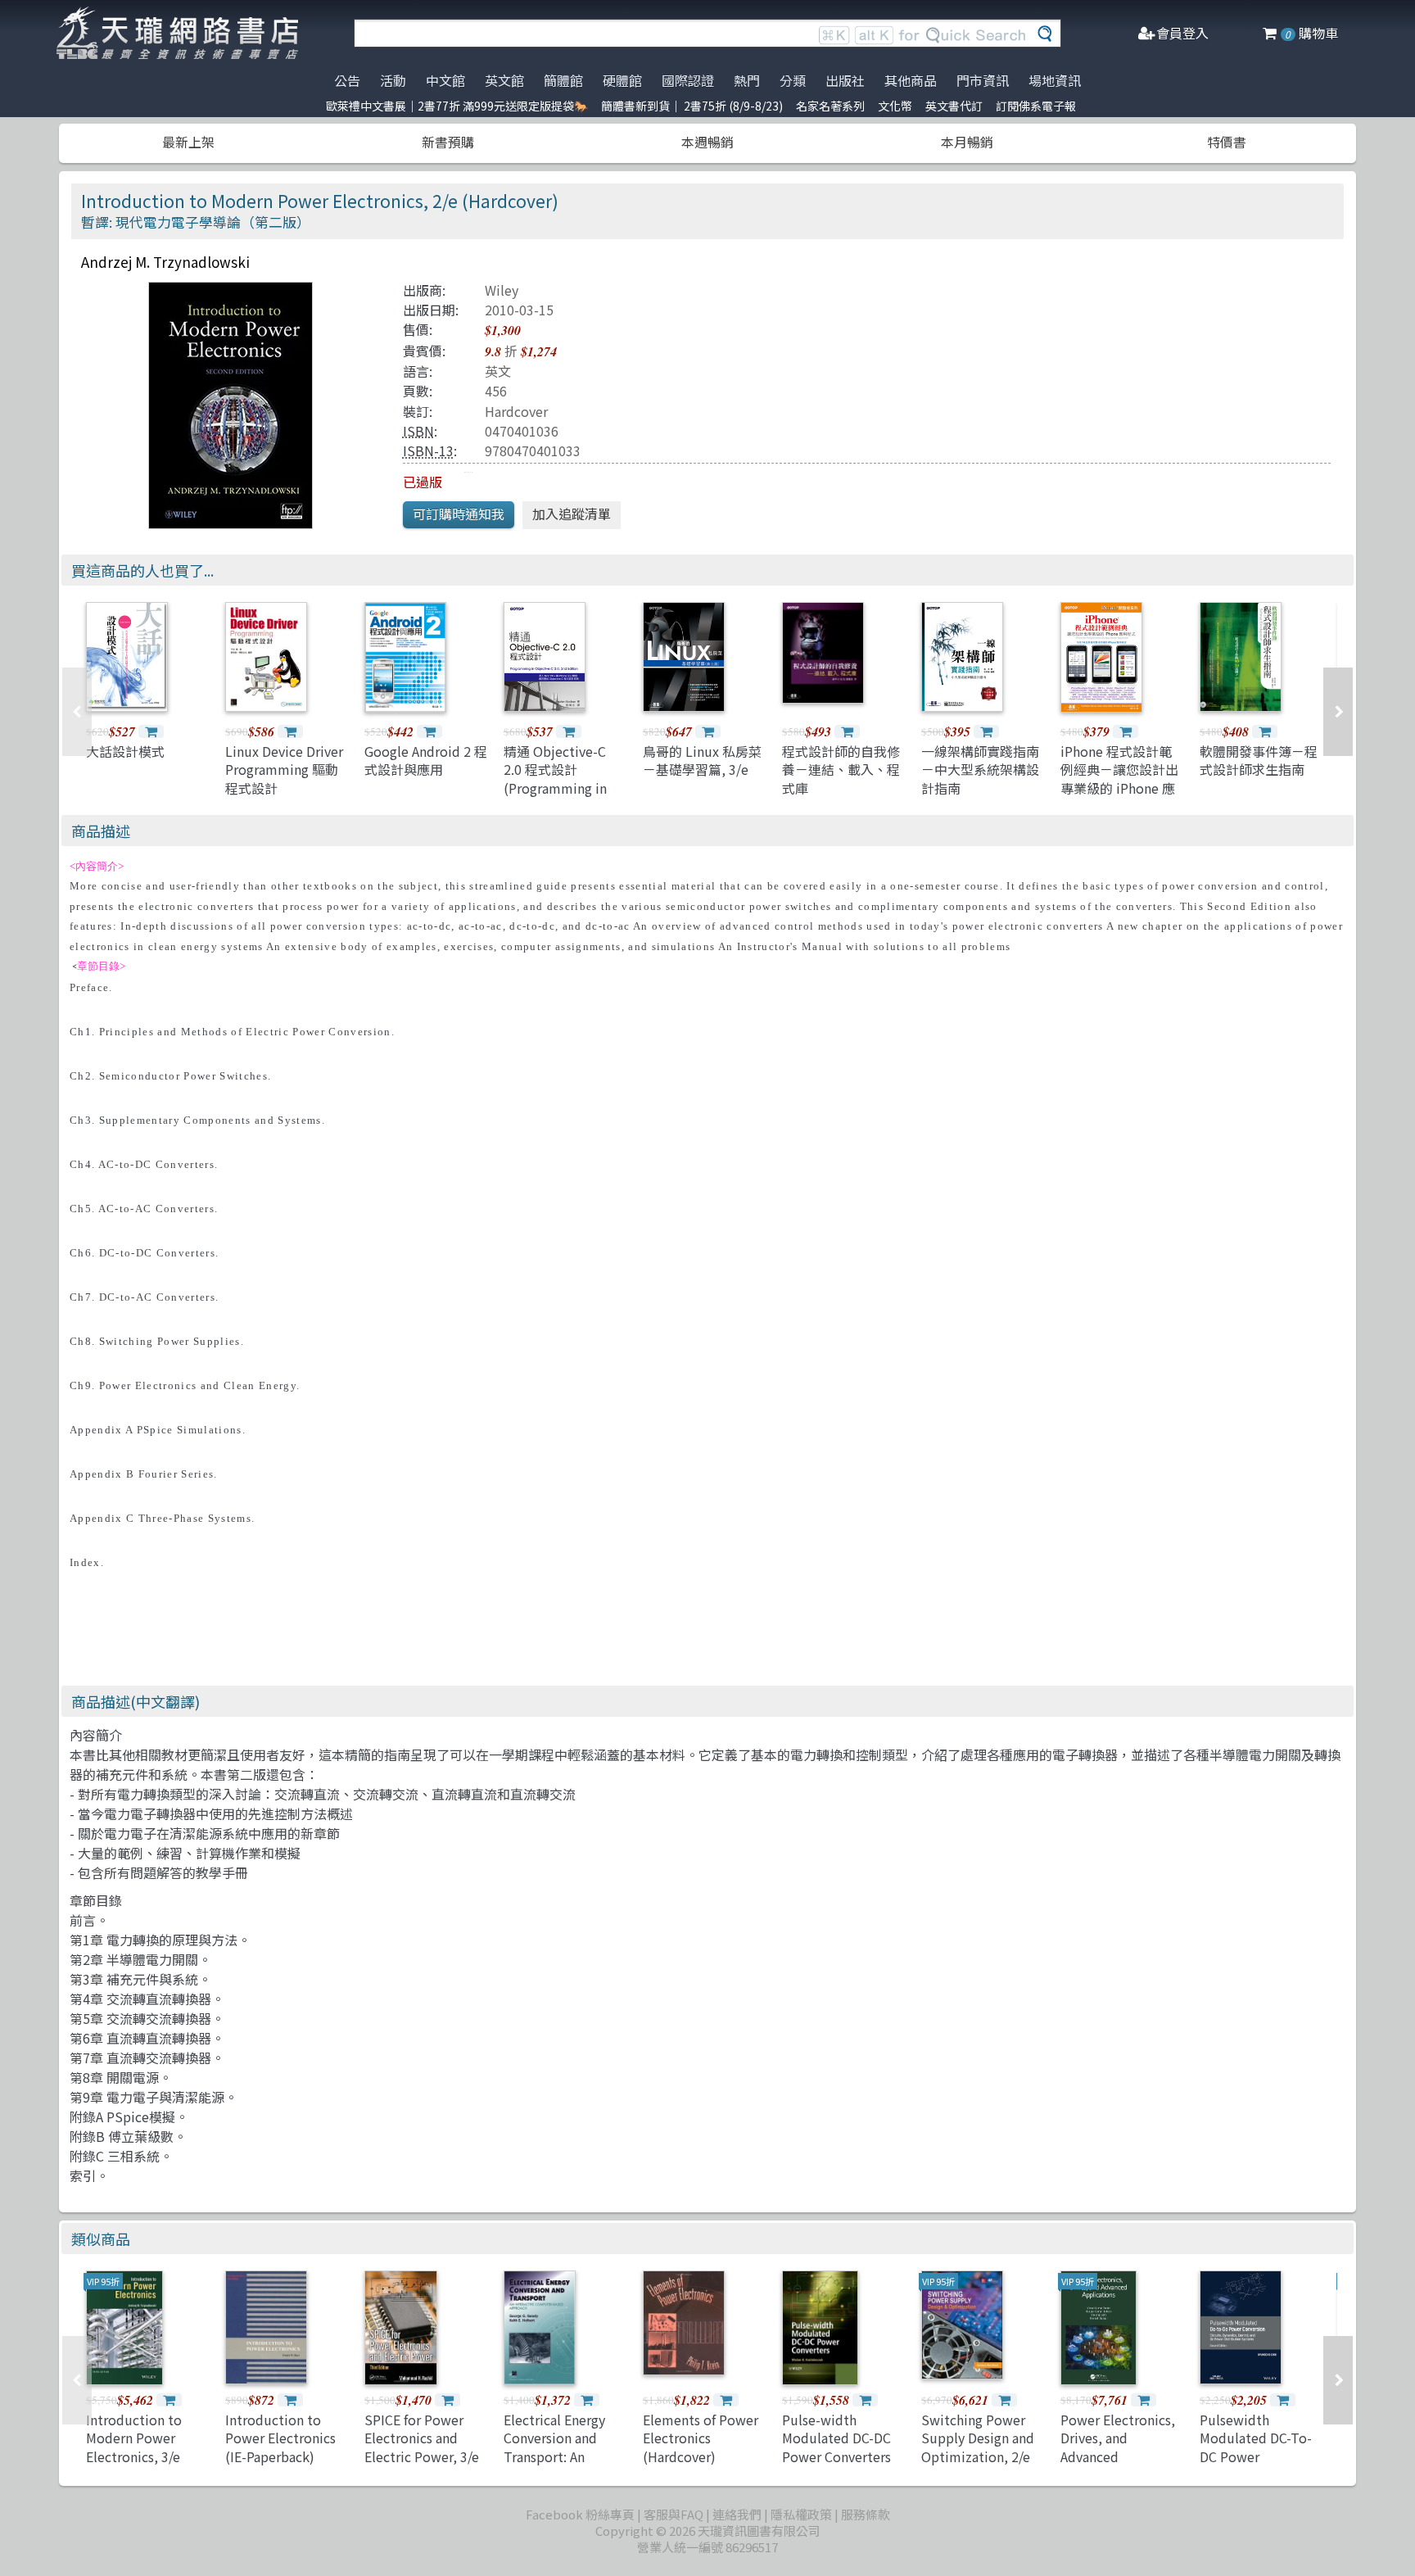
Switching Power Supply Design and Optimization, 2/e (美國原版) (978, 2447)
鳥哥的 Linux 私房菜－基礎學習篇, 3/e (702, 760)
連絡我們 (737, 2514)
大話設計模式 (125, 751)
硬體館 (622, 80)
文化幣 (895, 106)
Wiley (502, 290)
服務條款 (866, 2514)
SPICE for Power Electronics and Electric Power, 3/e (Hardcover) (422, 2447)
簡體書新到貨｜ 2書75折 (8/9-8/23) (692, 106)
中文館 (445, 80)
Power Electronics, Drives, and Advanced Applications (1118, 2447)
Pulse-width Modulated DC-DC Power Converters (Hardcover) (836, 2447)
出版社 (845, 80)
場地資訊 (1055, 80)
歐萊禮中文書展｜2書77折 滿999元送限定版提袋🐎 (457, 106)
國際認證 (688, 80)
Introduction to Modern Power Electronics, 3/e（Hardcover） (134, 2447)
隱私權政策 (801, 2514)
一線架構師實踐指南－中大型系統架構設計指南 (980, 770)
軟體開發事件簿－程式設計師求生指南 (1259, 760)
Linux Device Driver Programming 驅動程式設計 (284, 770)
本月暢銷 (967, 142)
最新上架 (188, 142)
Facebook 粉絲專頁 (580, 2514)
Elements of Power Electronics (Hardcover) (701, 2438)
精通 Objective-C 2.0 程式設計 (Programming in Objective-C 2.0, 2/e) (555, 788)
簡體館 (563, 80)
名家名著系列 (830, 106)
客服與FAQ (674, 2514)
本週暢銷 (707, 142)
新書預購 (448, 142)
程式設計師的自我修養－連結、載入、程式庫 (841, 770)
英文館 (504, 80)
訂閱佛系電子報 (1036, 106)
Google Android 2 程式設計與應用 (426, 760)
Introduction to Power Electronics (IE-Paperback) (280, 2438)
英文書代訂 (954, 106)
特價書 (1227, 142)
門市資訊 (983, 80)
